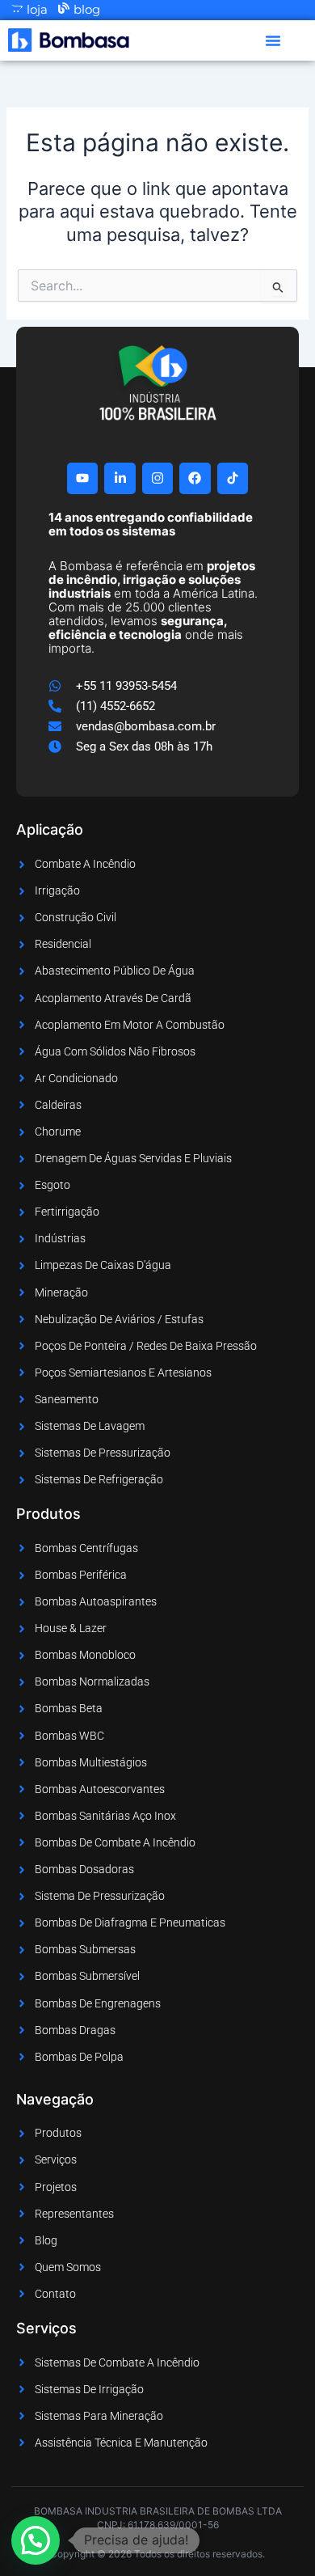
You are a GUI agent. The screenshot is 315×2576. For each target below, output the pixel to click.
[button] (273, 40)
